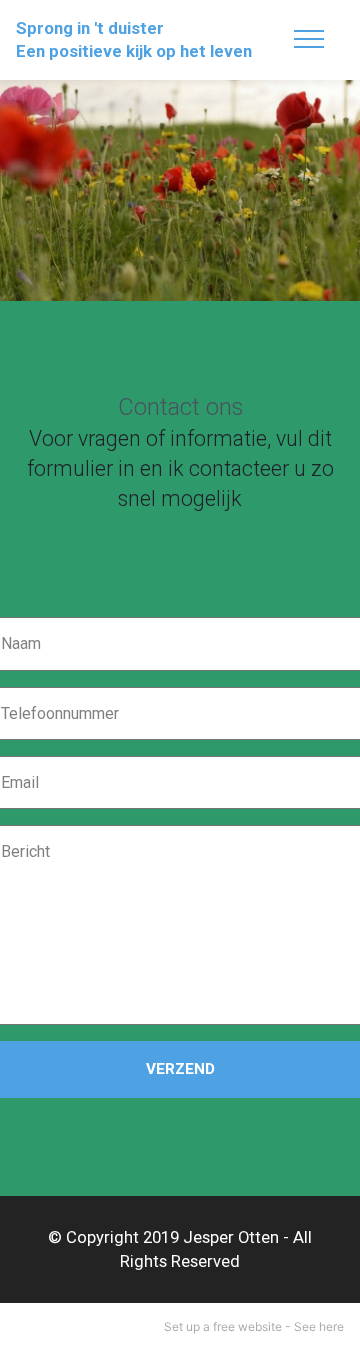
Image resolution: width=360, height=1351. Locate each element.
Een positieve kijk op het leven (134, 51)
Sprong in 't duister (90, 28)
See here (319, 1326)
